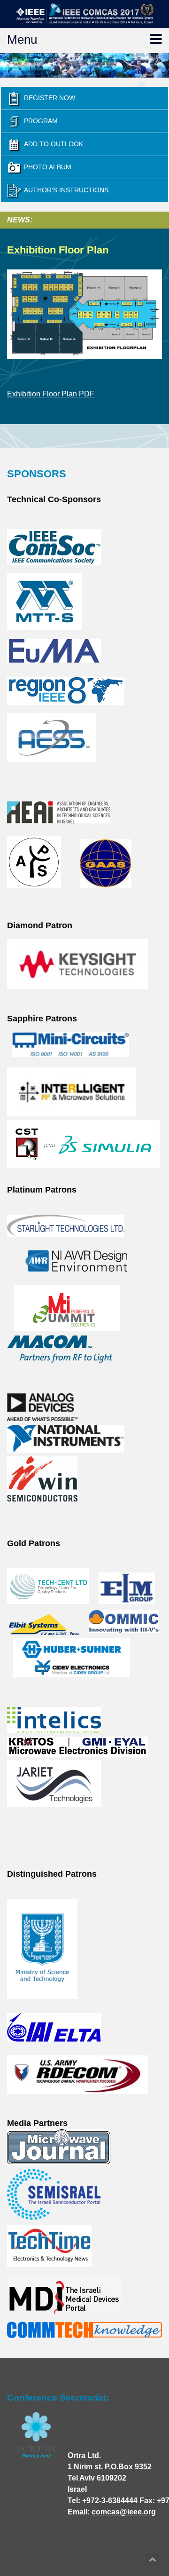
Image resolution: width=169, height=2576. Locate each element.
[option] (84, 65)
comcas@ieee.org (124, 2512)
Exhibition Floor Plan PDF (51, 394)
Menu (22, 40)
